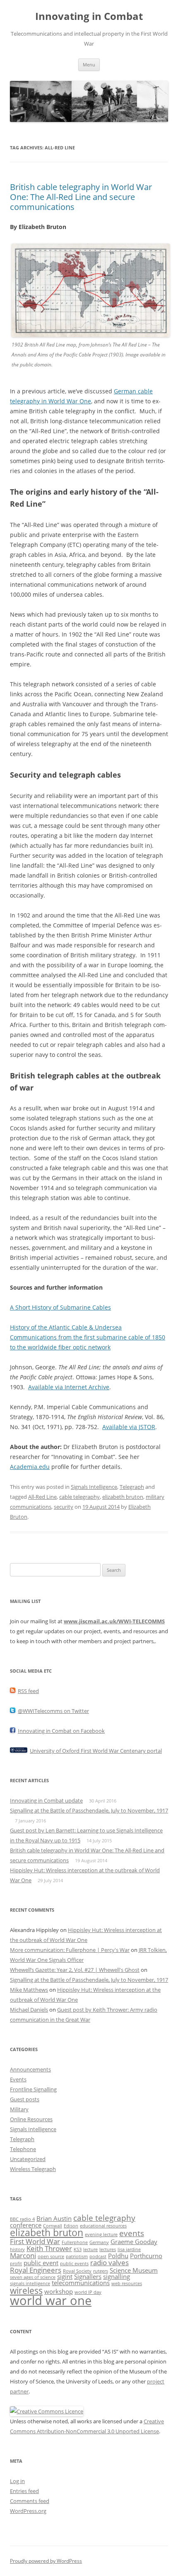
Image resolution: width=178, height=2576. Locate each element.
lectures (108, 2249)
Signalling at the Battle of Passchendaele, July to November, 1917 (89, 1810)
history (17, 2249)
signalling (117, 2276)
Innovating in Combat (89, 16)
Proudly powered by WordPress (46, 2561)
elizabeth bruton (123, 1497)
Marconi (23, 2255)
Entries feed (24, 2491)
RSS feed (28, 1691)
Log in (17, 2481)
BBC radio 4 (22, 2219)
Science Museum (134, 2270)
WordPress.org (28, 2511)
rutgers (101, 2271)
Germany (99, 2242)
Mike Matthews (29, 1990)
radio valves (109, 2263)
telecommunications (81, 2283)
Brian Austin (54, 2218)
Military (19, 2109)
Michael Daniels (29, 2010)
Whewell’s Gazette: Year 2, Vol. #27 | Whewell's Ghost (75, 1970)
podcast (98, 2256)
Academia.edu (30, 1467)
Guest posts (25, 2099)
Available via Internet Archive (69, 1387)
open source (51, 2256)
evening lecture (101, 2234)
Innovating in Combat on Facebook (61, 1731)
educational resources (103, 2226)
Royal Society (77, 2271)
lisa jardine (129, 2249)
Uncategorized (28, 2159)
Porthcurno (146, 2256)
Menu (89, 65)
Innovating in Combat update (46, 1800)
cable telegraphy (79, 1497)
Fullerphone (75, 2242)
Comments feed (30, 2501)
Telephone (23, 2149)
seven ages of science (33, 2277)
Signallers (88, 2276)
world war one (51, 2300)
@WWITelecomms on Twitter (53, 1711)
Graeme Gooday (134, 2242)
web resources (127, 2283)
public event (41, 2263)
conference (26, 2225)
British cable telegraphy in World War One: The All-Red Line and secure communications (81, 197)
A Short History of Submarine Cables (60, 1307)
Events (18, 2079)
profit (16, 2264)
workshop (59, 2291)
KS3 (78, 2249)
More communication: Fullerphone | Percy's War (70, 1950)
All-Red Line (42, 1497)
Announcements (30, 2069)
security (64, 1507)
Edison (71, 2226)
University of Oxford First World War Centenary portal (96, 1751)
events (132, 2233)
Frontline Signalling (33, 2089)
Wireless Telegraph (33, 2169)
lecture (90, 2249)
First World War (35, 2241)
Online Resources (31, 2119)
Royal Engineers (36, 2270)
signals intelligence (30, 2283)
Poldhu (118, 2256)
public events (74, 2264)
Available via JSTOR (129, 1427)
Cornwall (53, 2226)
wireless (26, 2290)
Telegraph (132, 1487)
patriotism (77, 2256)
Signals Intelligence (94, 1487)
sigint (65, 2276)
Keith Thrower (49, 2248)
